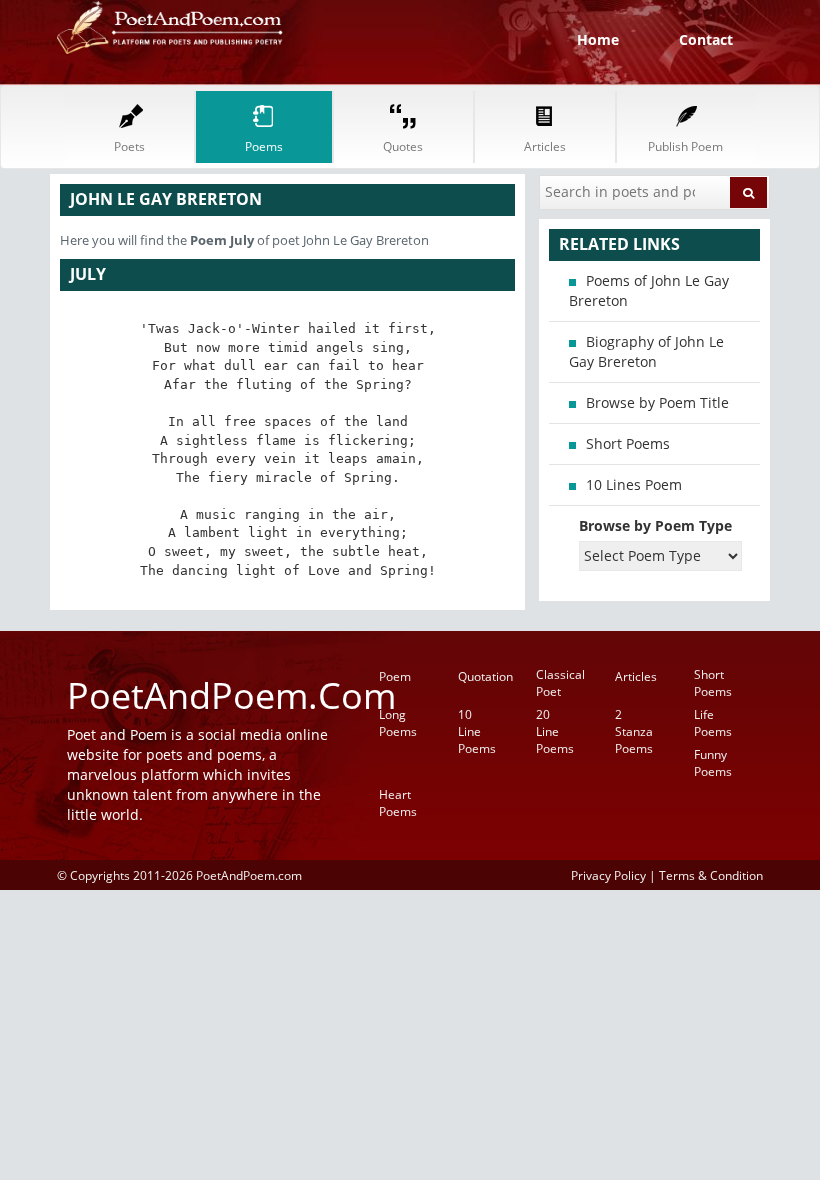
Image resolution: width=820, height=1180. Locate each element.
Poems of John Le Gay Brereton (649, 290)
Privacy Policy (608, 875)
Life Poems (713, 723)
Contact (706, 39)
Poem (395, 676)
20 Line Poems (555, 731)
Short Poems (628, 443)
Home (598, 39)
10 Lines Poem (634, 484)
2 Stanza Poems (634, 731)
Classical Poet (560, 683)
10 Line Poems (477, 731)
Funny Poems (713, 763)
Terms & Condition (711, 875)
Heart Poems (398, 803)
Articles (636, 676)
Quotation (485, 676)
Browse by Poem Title (657, 402)
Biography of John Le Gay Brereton (646, 351)
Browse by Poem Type (655, 525)
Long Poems (398, 723)
